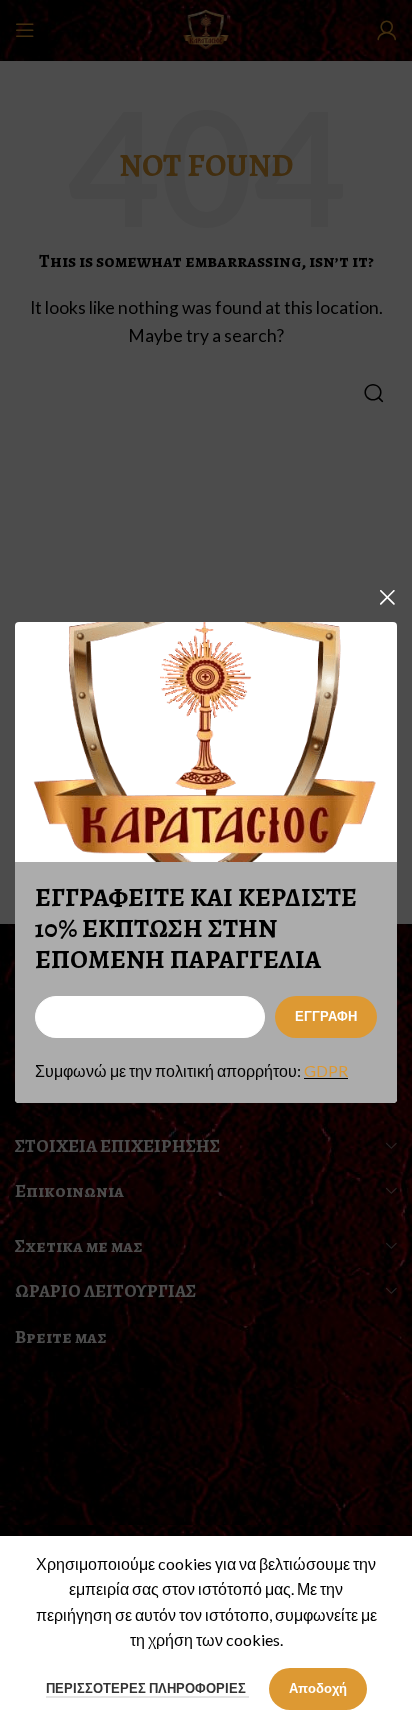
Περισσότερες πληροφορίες (147, 1688)
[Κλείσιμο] (387, 597)
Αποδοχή (318, 1688)
